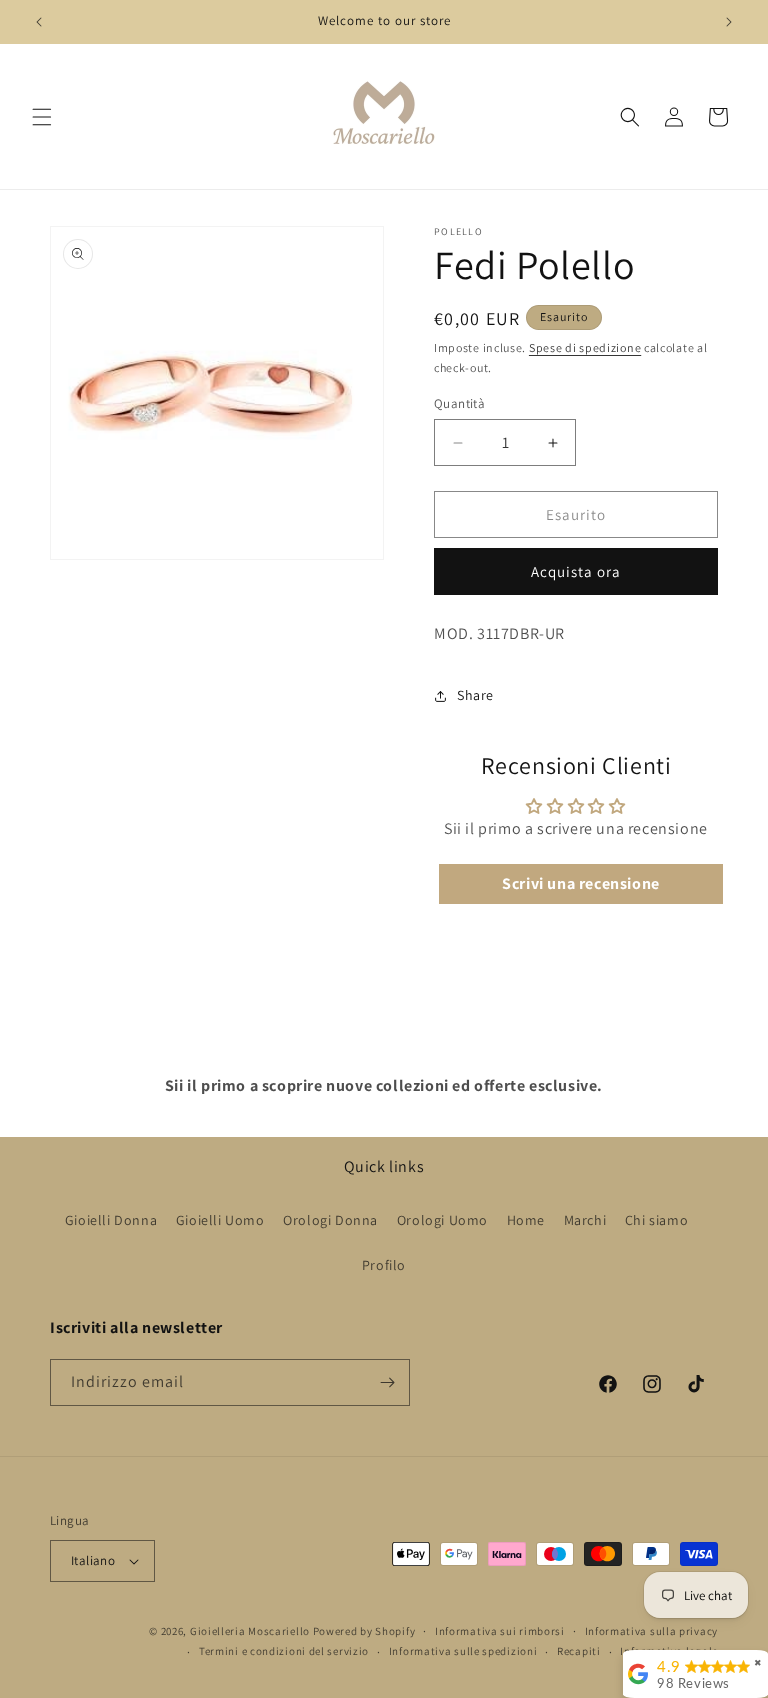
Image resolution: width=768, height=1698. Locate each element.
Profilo (384, 1265)
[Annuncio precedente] (39, 22)
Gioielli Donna (111, 1220)
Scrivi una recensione (581, 883)
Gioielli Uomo (220, 1220)
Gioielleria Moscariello (250, 1631)
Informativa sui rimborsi (500, 1631)
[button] (42, 117)
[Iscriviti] (387, 1382)
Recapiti (579, 1651)
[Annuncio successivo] (729, 22)
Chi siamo (656, 1220)
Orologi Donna (330, 1220)
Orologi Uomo (442, 1220)
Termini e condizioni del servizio (284, 1651)
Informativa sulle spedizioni (463, 1651)
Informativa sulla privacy (652, 1631)
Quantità (459, 403)
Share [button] (475, 695)
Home (526, 1220)
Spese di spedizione (585, 347)
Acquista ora (576, 571)
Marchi (585, 1220)
